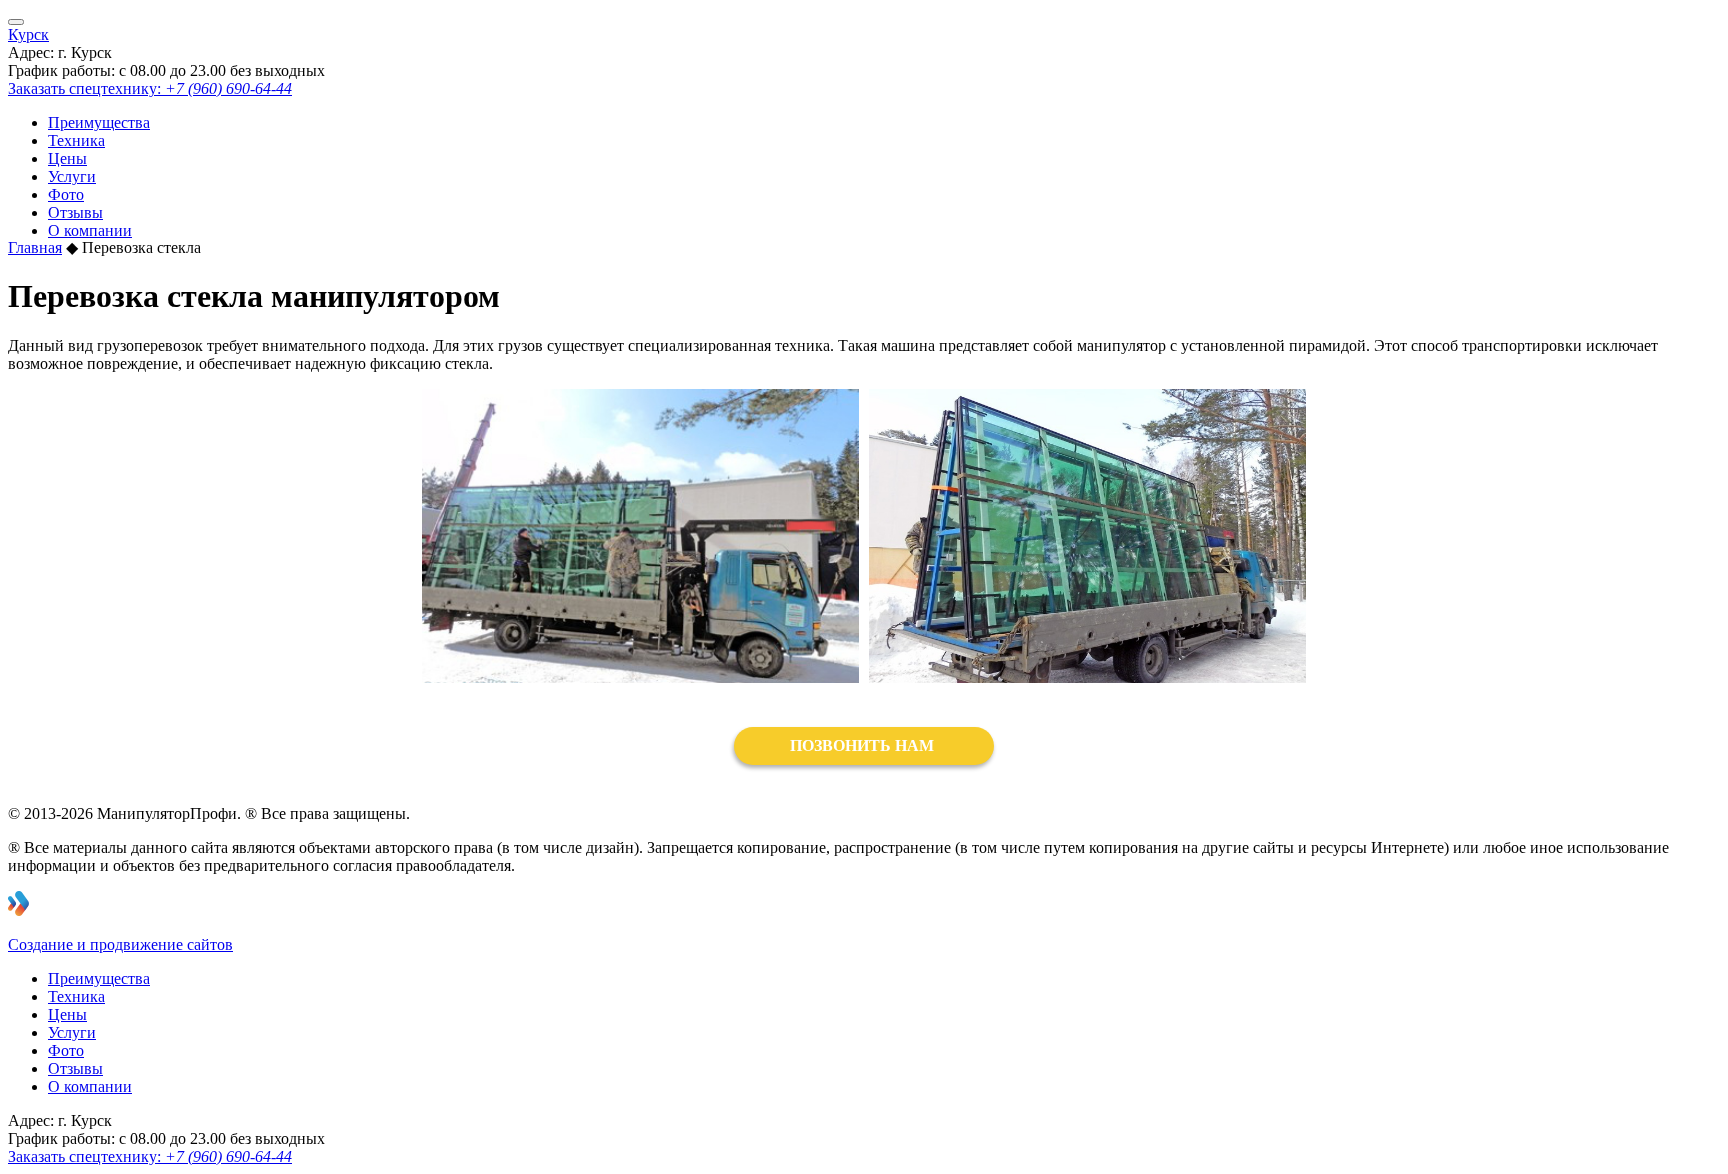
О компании (90, 230)
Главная (35, 247)
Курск (28, 34)
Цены (67, 158)
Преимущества (99, 122)
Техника (76, 140)
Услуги (72, 176)
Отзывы (75, 212)
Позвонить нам (864, 745)
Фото (66, 194)
